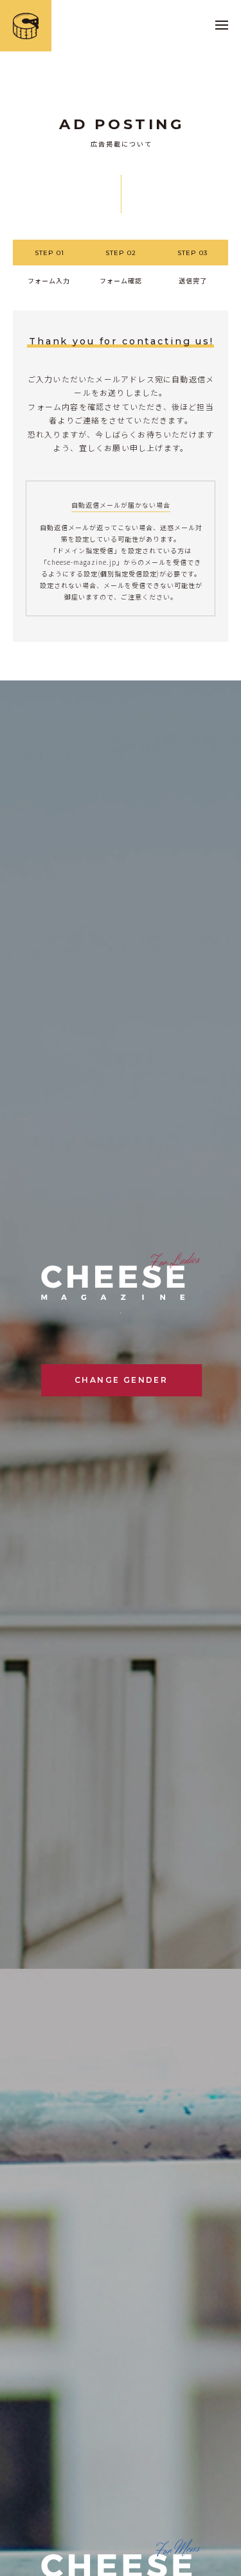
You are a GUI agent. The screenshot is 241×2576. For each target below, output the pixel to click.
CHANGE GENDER (121, 1380)
